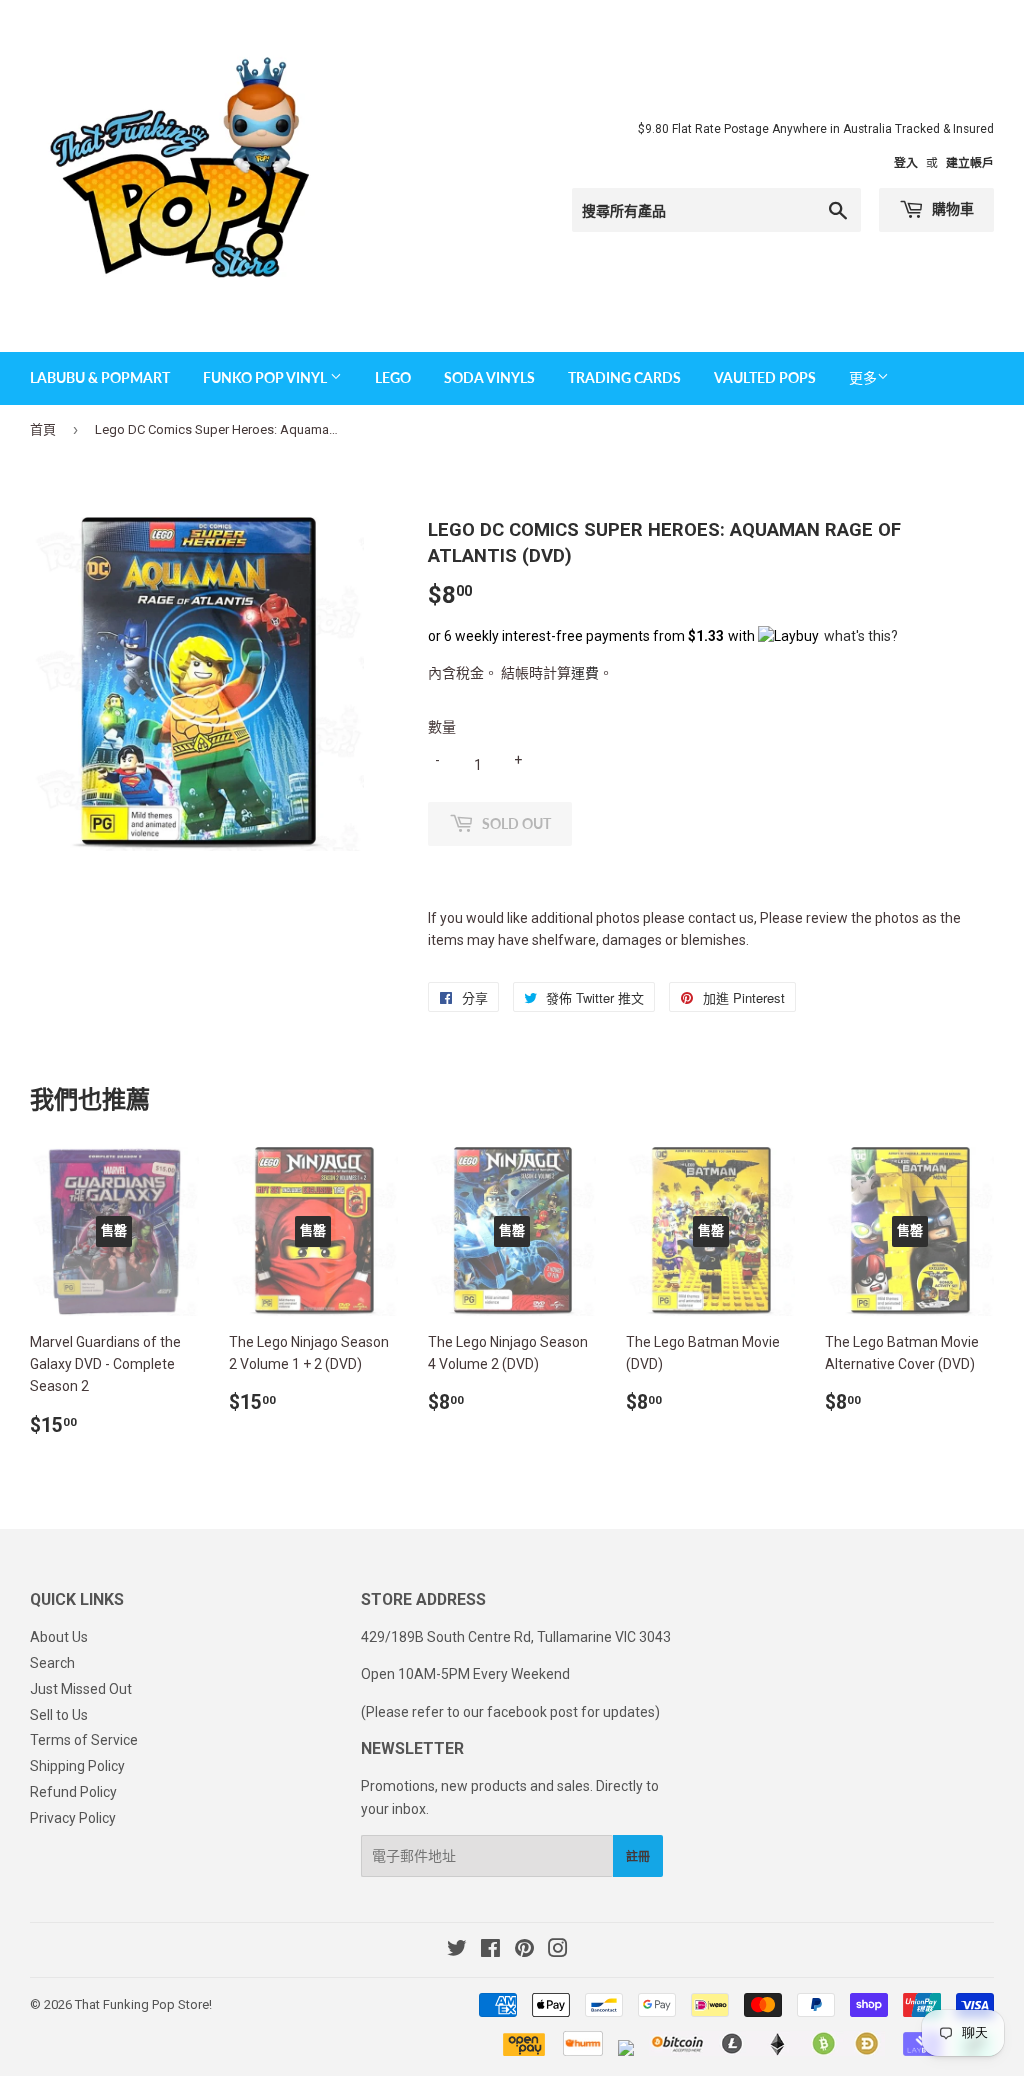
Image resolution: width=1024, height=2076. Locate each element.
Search (52, 1663)
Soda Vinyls (489, 377)
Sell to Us (59, 1715)
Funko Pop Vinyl (266, 377)
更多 (863, 378)
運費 (585, 673)
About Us (59, 1637)
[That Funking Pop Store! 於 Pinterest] (524, 1951)
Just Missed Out (81, 1689)
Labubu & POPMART (100, 377)
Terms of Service (84, 1740)
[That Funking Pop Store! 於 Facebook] (490, 1951)
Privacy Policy (73, 1818)
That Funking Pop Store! (143, 2004)
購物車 (951, 208)
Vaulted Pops (765, 377)
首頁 (43, 429)
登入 (906, 163)
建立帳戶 (970, 163)
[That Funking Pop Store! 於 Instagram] (558, 1951)
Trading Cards (624, 377)
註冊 (638, 1856)
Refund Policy (73, 1792)
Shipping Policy (77, 1766)
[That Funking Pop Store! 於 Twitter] (457, 1951)
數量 (442, 727)
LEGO (393, 377)
